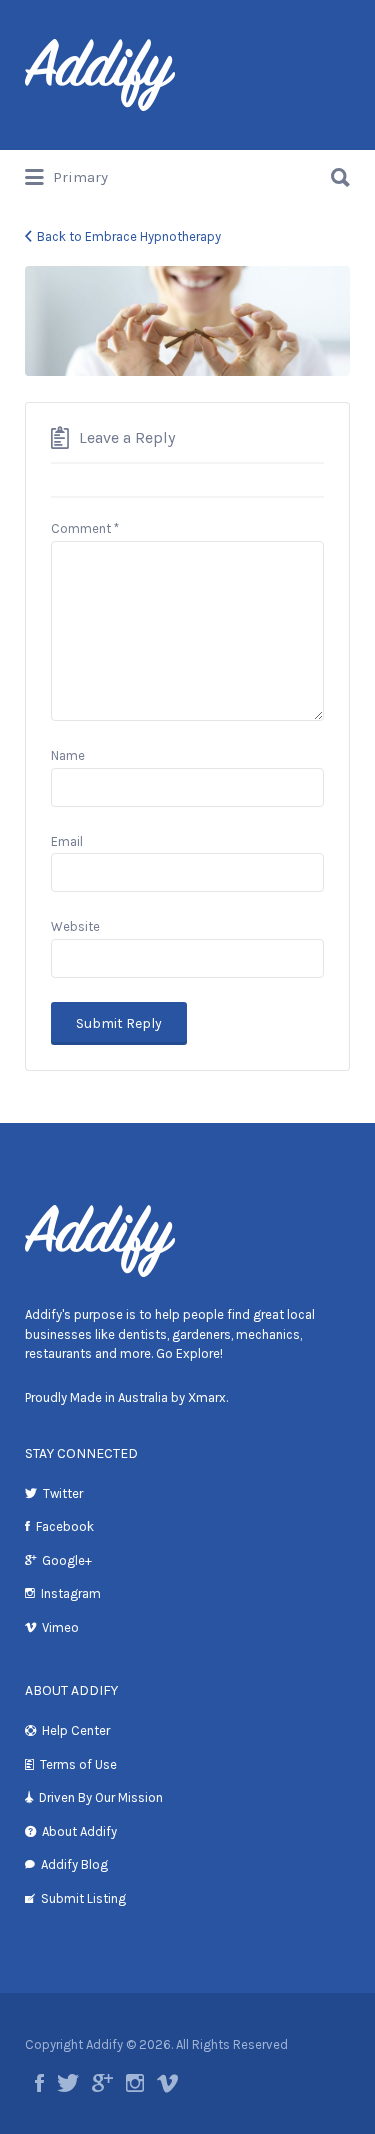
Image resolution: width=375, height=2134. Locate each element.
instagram (135, 2083)
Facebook (65, 1526)
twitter (68, 2083)
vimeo (167, 2083)
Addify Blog (74, 1864)
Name (68, 755)
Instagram (71, 1593)
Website (75, 926)
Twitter (63, 1493)
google (102, 2083)
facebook (39, 2083)
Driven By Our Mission (101, 1797)
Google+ (67, 1560)
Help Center (76, 1730)
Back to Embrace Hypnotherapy (129, 236)
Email (67, 841)
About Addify (79, 1831)
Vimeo (60, 1627)
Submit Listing (83, 1898)
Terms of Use (78, 1764)
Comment (85, 528)
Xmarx (207, 1397)
